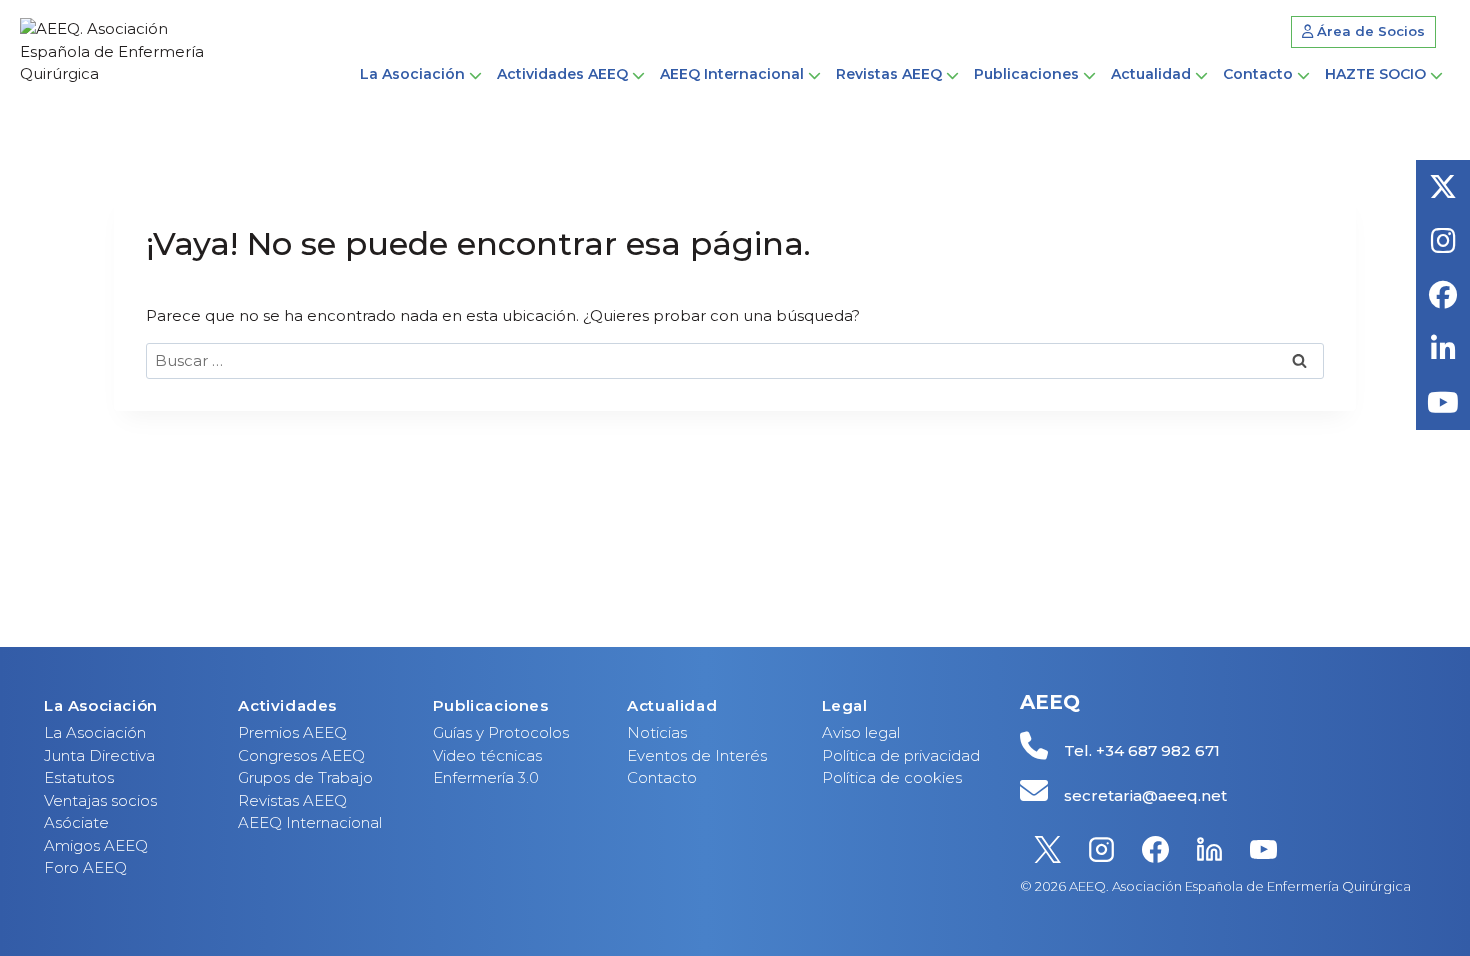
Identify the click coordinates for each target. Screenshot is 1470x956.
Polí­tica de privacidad (901, 755)
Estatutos (79, 777)
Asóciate (76, 822)
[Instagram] (1101, 850)
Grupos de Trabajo (305, 777)
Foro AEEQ (85, 867)
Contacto (1258, 74)
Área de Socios (1369, 31)
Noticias (657, 732)
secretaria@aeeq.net (1145, 795)
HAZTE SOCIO (1375, 74)
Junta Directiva (99, 755)
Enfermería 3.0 (486, 777)
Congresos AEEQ (301, 755)
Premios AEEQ (292, 732)
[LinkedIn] (1209, 850)
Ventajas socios (100, 800)
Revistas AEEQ (292, 800)
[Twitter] (1047, 850)
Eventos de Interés (697, 755)
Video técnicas (487, 755)
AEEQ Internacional (310, 822)
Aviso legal (861, 732)
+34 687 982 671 (1158, 750)
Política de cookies (892, 777)
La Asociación (95, 732)
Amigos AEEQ (96, 845)
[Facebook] (1155, 850)
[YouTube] (1263, 850)
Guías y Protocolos (501, 732)
